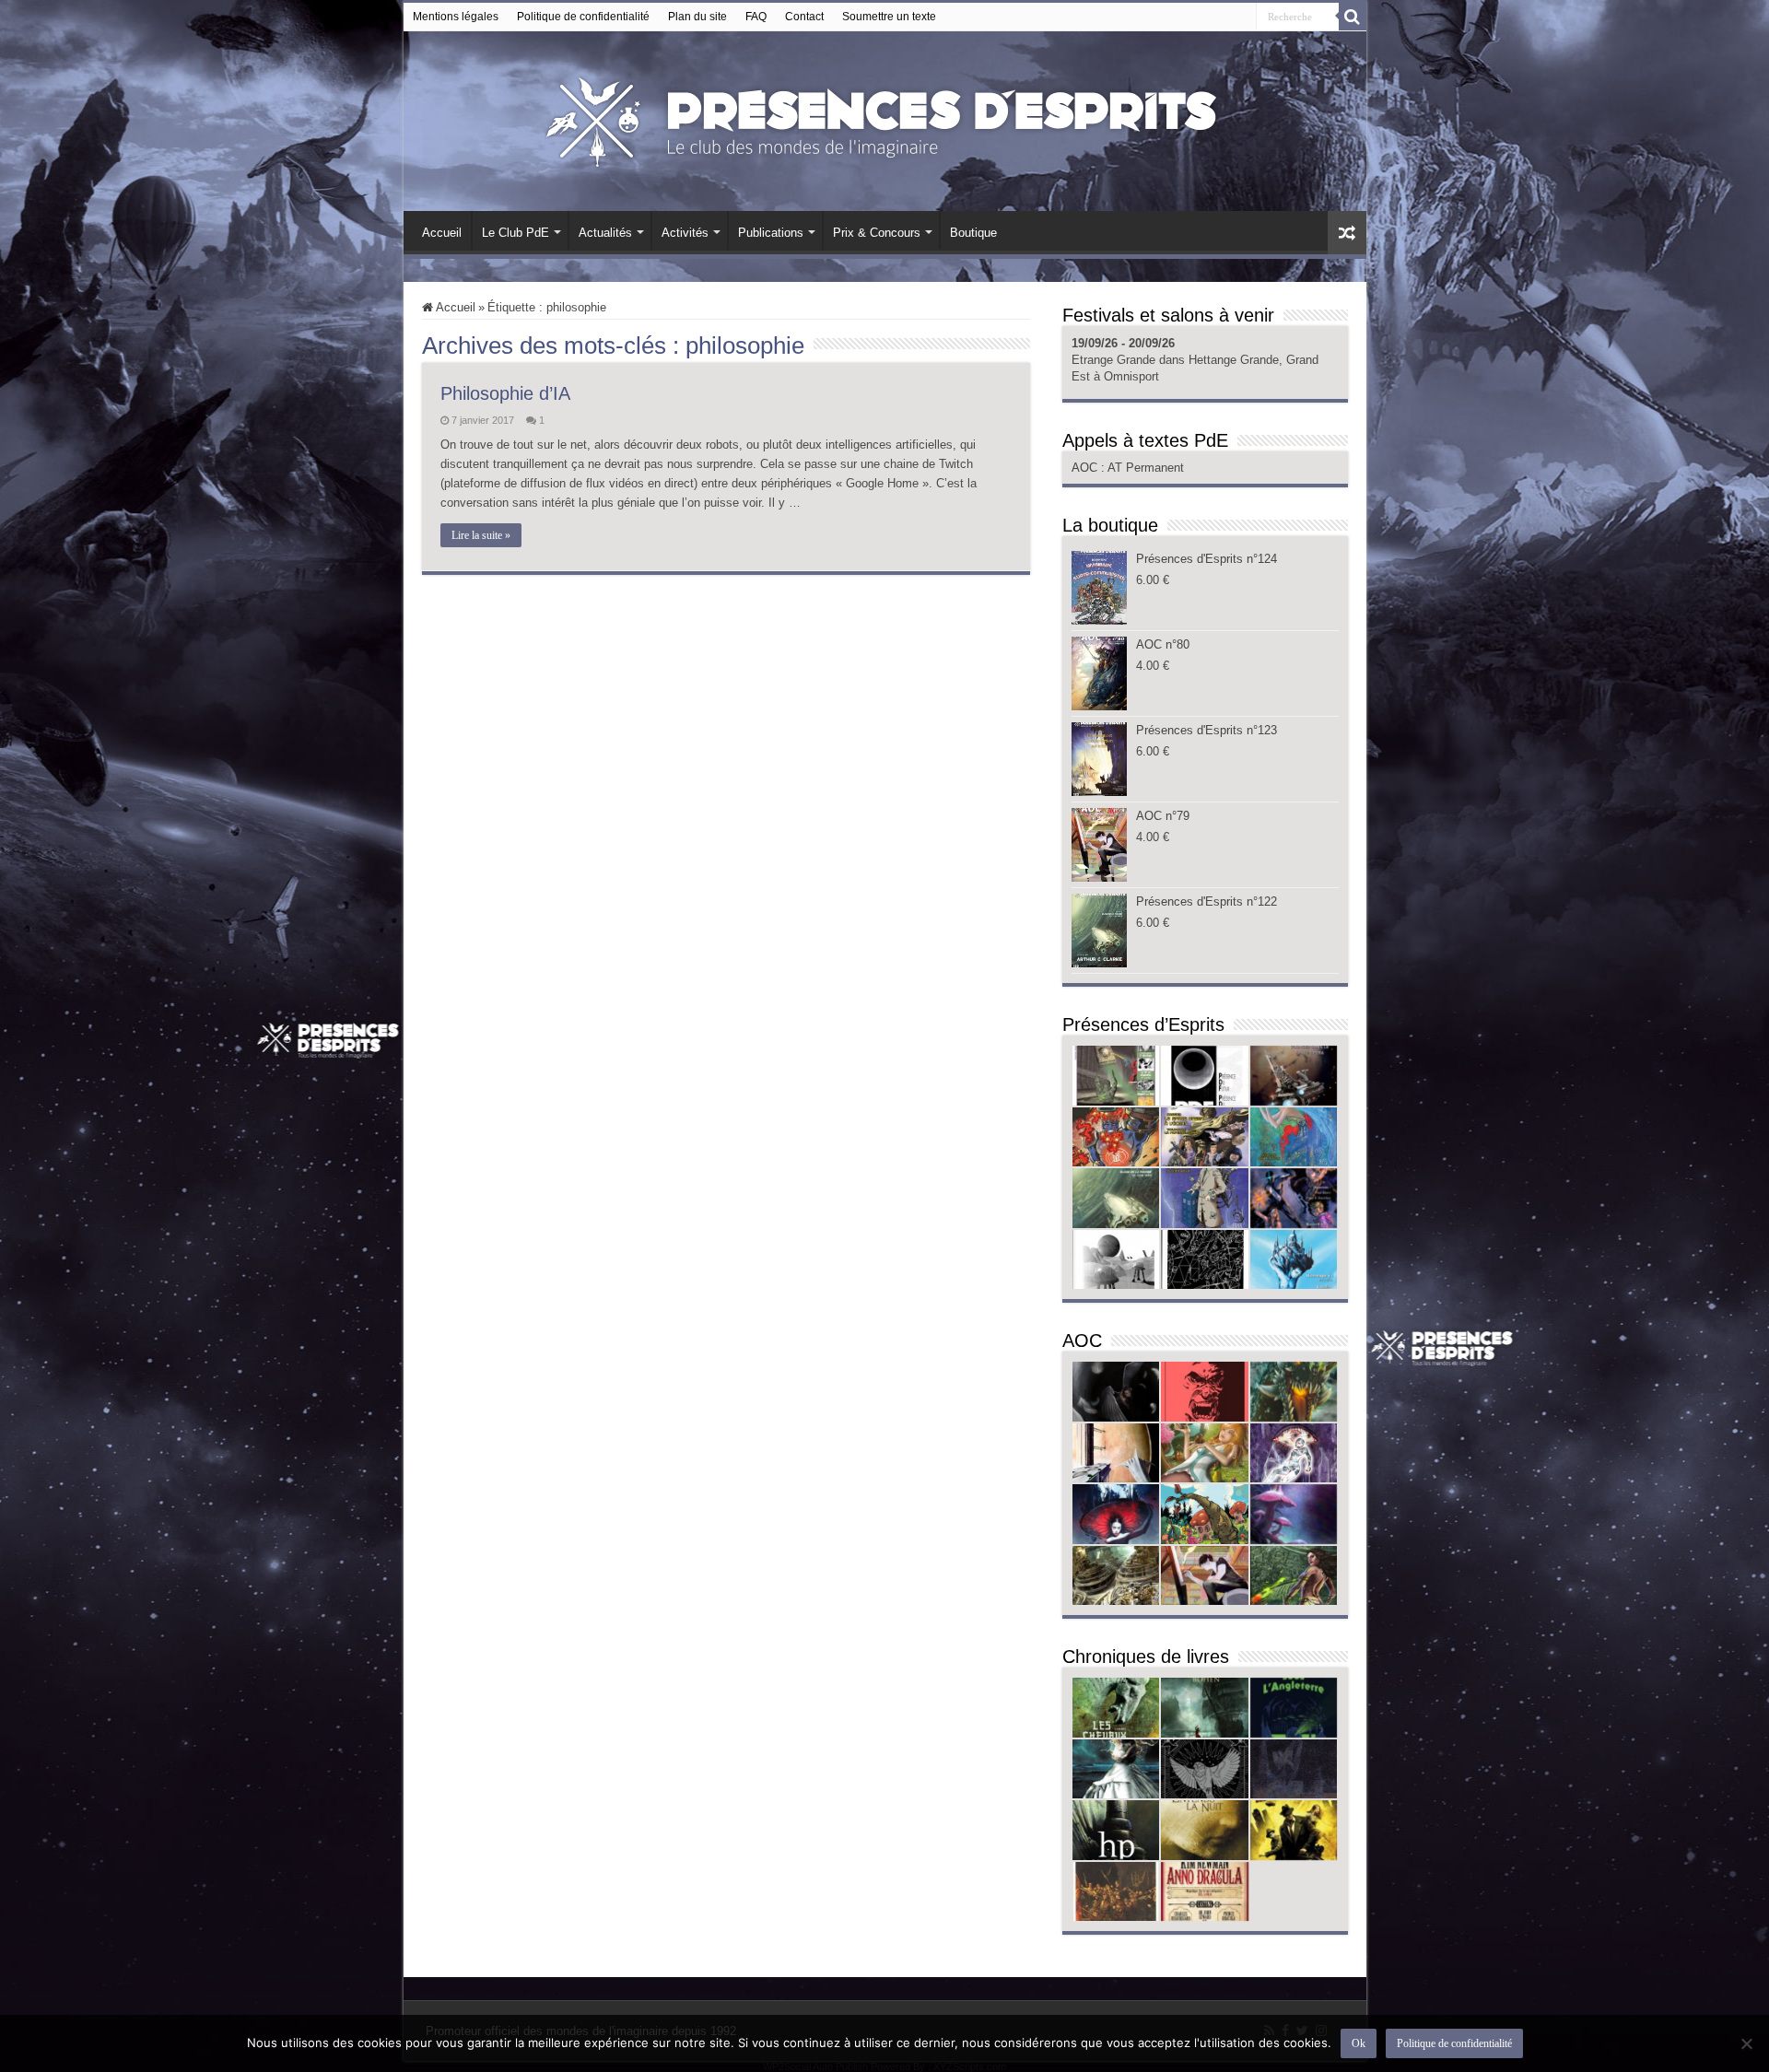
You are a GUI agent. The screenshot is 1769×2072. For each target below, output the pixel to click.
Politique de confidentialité (583, 17)
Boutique (973, 233)
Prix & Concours (877, 233)
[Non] (1746, 2043)
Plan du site (697, 17)
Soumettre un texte (889, 17)
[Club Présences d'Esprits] (884, 118)
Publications (771, 233)
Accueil (442, 233)
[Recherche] (1353, 17)
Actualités (605, 233)
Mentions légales (456, 17)
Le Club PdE (515, 233)
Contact (804, 17)
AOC (1086, 468)
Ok (1359, 2043)
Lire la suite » (481, 535)
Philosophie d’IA (505, 393)
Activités (685, 233)
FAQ (756, 17)
